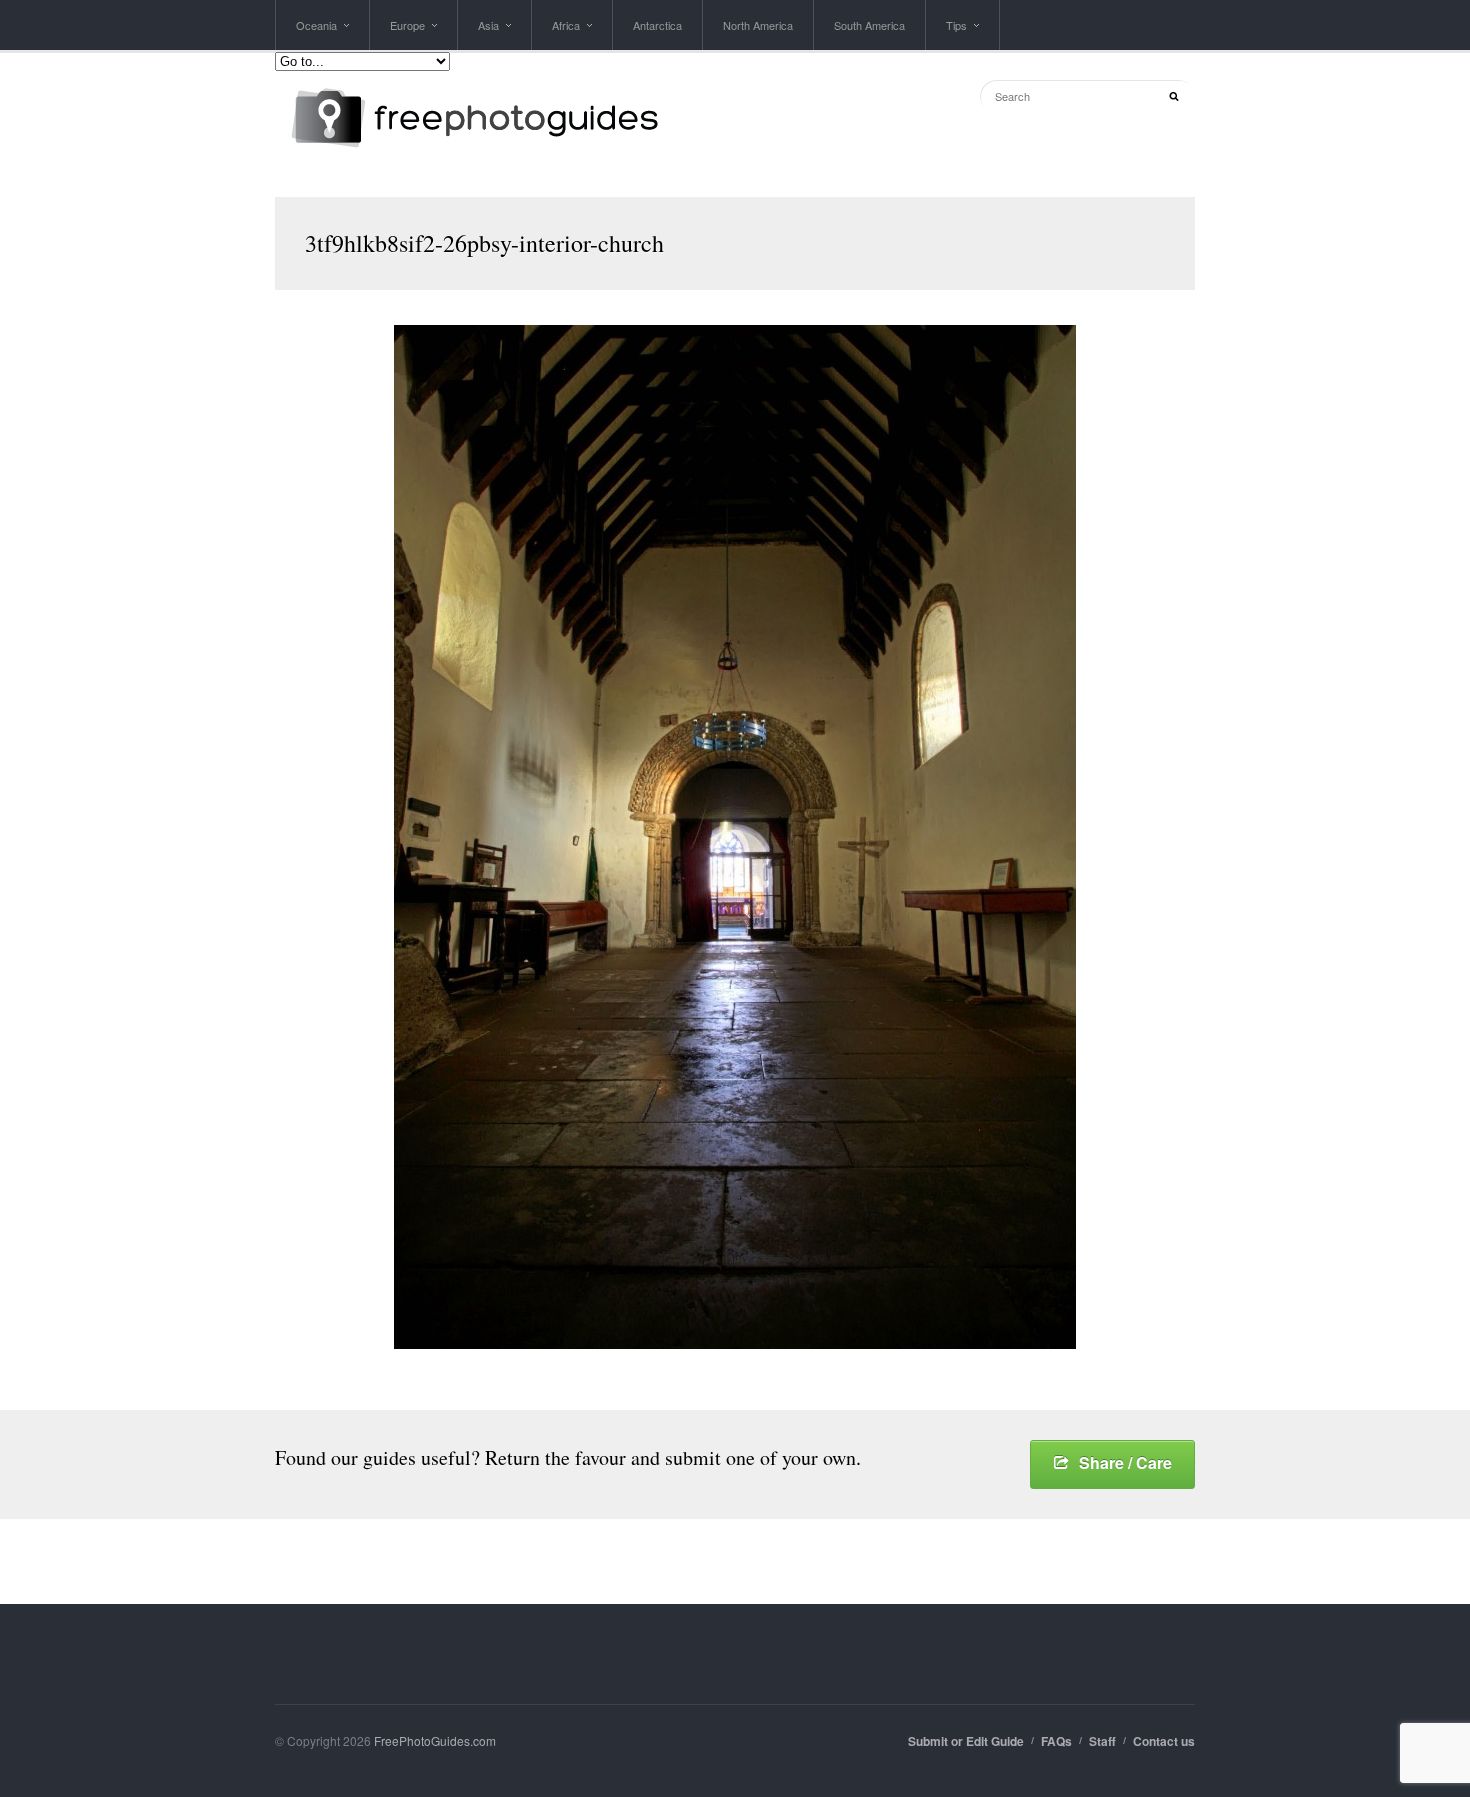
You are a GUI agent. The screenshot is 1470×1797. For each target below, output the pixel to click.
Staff (1102, 1741)
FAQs (1056, 1741)
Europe (407, 33)
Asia (488, 33)
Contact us (1164, 1741)
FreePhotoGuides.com (435, 1740)
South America (869, 25)
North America (758, 25)
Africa (566, 33)
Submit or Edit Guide (966, 1741)
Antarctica (657, 25)
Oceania (316, 33)
